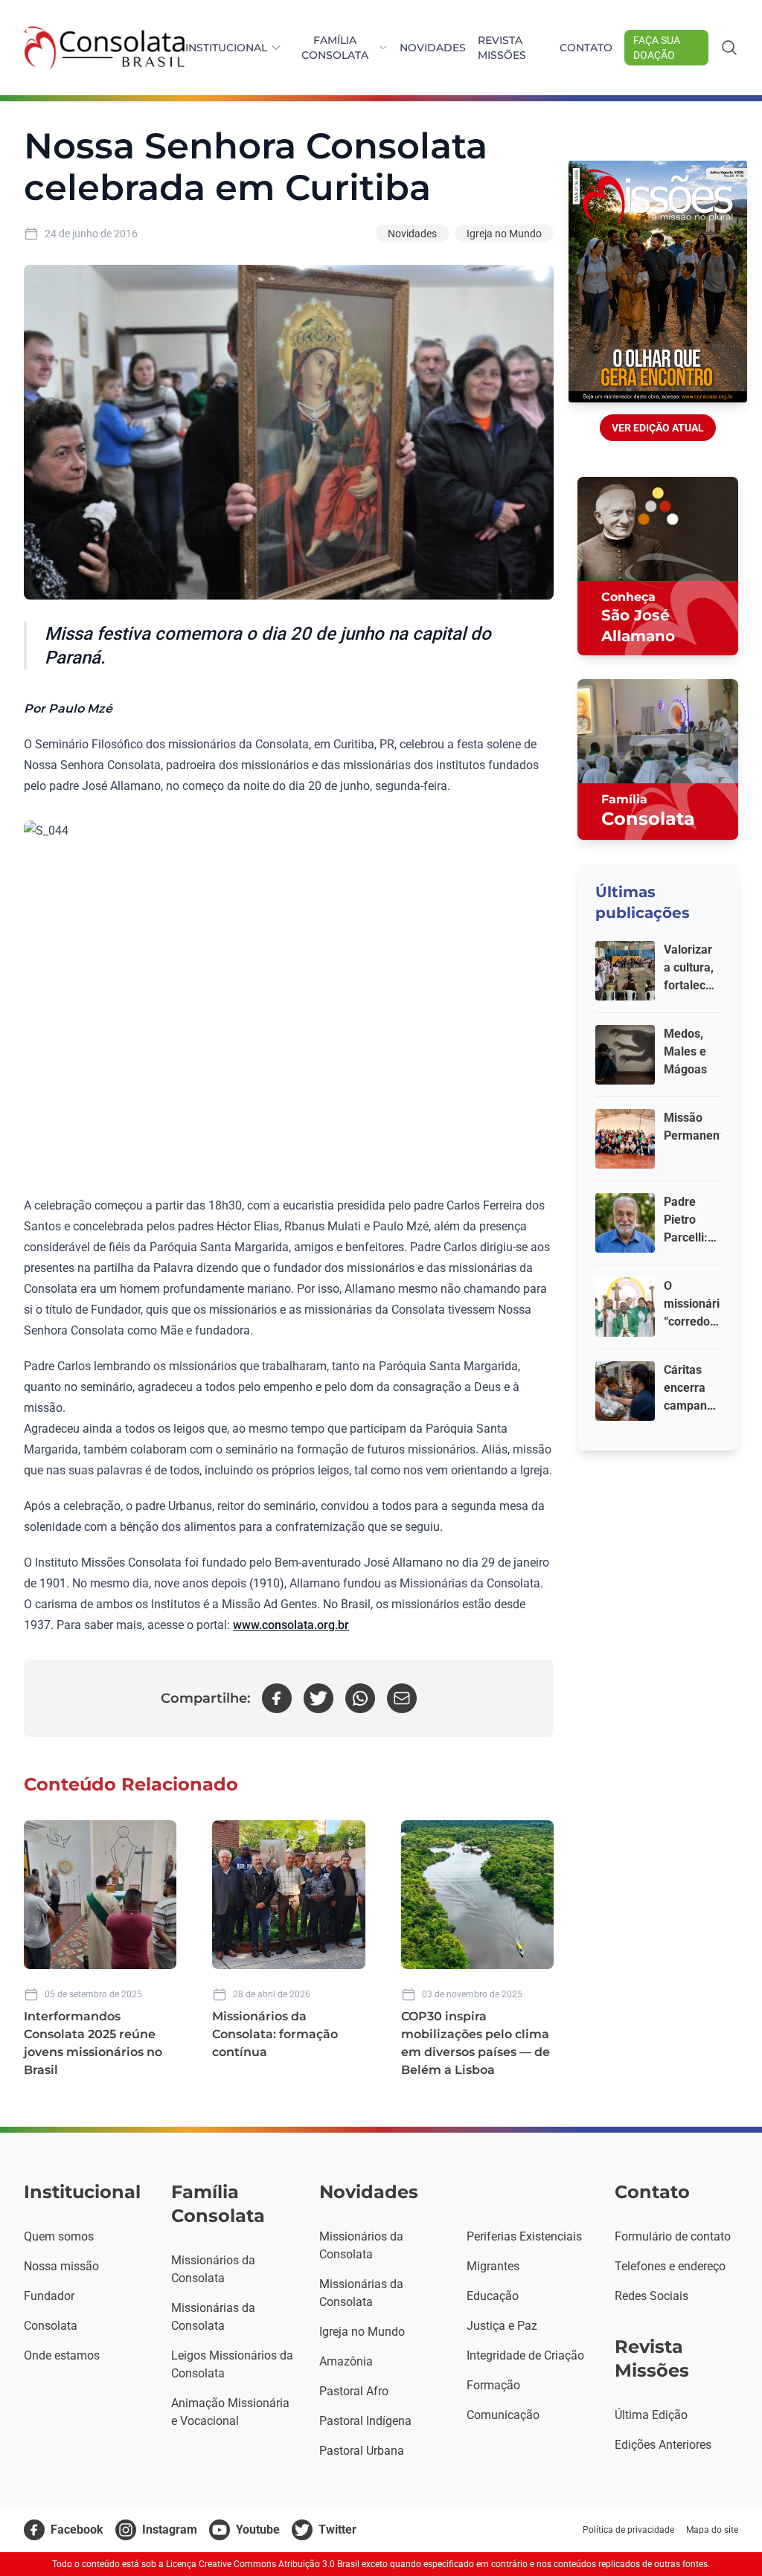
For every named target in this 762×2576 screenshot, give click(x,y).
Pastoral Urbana (362, 2451)
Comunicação (503, 2415)
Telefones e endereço (670, 2266)
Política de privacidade (628, 2530)
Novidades (433, 48)
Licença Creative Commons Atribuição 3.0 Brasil (263, 2564)
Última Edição (651, 2415)
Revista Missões (502, 48)
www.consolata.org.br (291, 1625)
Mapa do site (712, 2530)
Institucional (226, 48)
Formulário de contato (673, 2236)
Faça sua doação (657, 48)
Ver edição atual (658, 428)
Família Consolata (335, 48)
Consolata (51, 2326)
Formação (493, 2385)
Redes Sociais (651, 2296)
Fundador (49, 2296)
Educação (493, 2296)
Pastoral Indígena (365, 2421)
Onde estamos (62, 2355)
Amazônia (346, 2361)
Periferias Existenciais (524, 2236)
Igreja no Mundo (504, 234)
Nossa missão (61, 2266)
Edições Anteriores (663, 2445)
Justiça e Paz (502, 2326)
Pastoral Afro (354, 2391)
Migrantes (493, 2266)
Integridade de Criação (525, 2355)
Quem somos (59, 2236)
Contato (586, 48)
